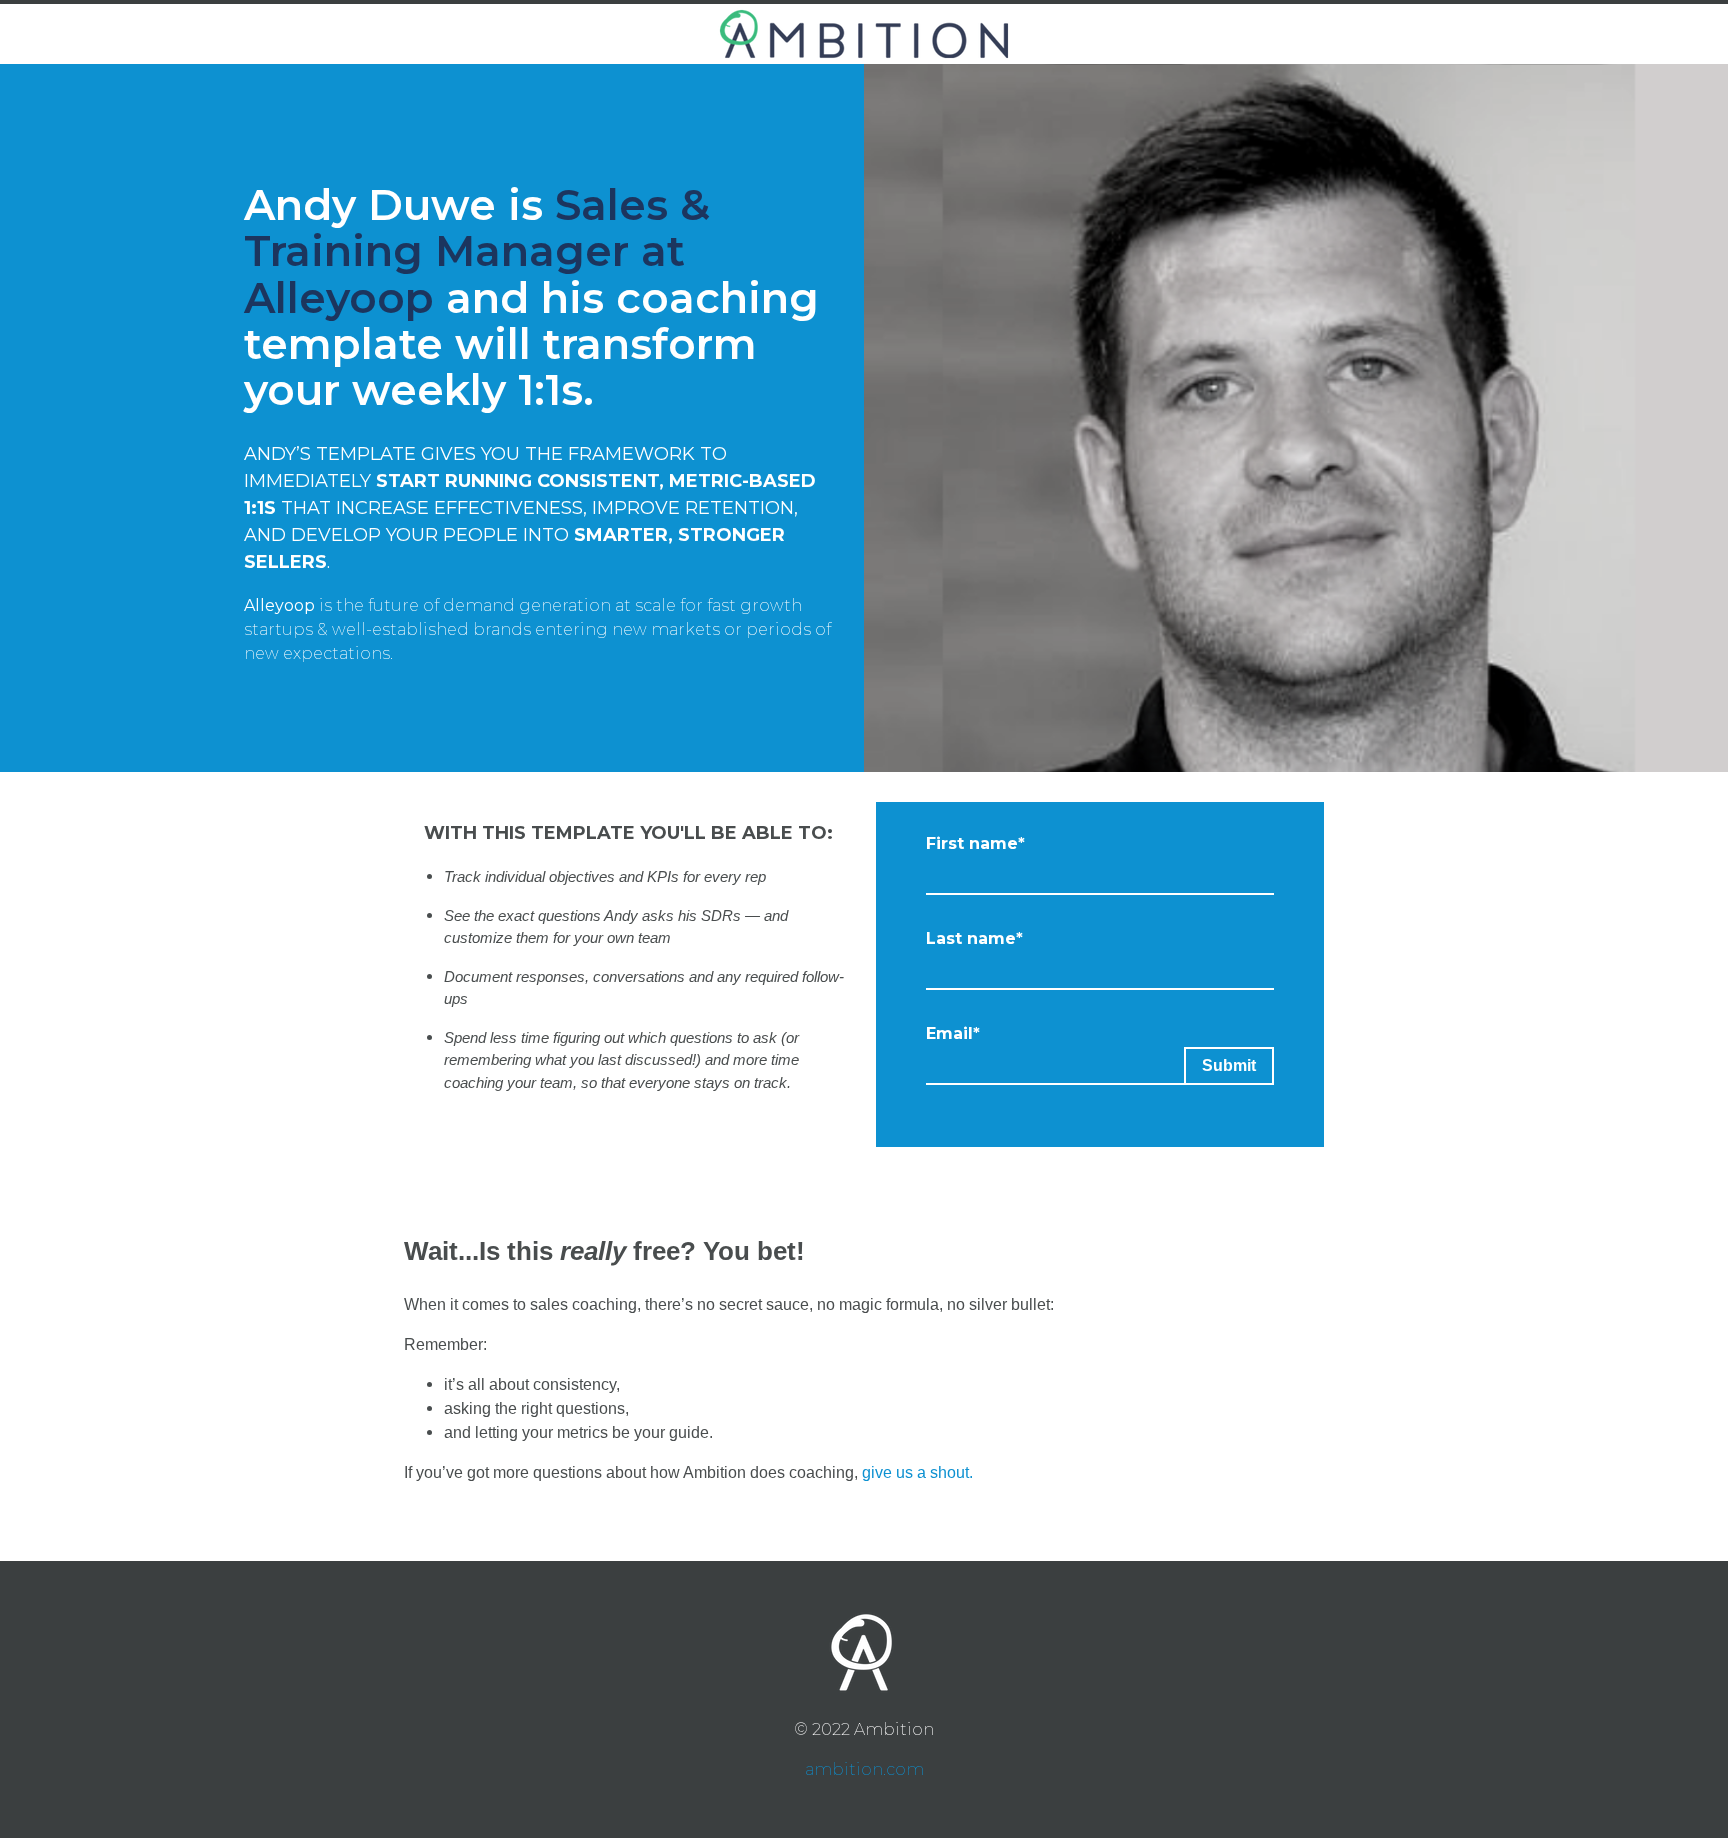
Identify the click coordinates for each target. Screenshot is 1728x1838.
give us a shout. (917, 1472)
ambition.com (864, 1769)
